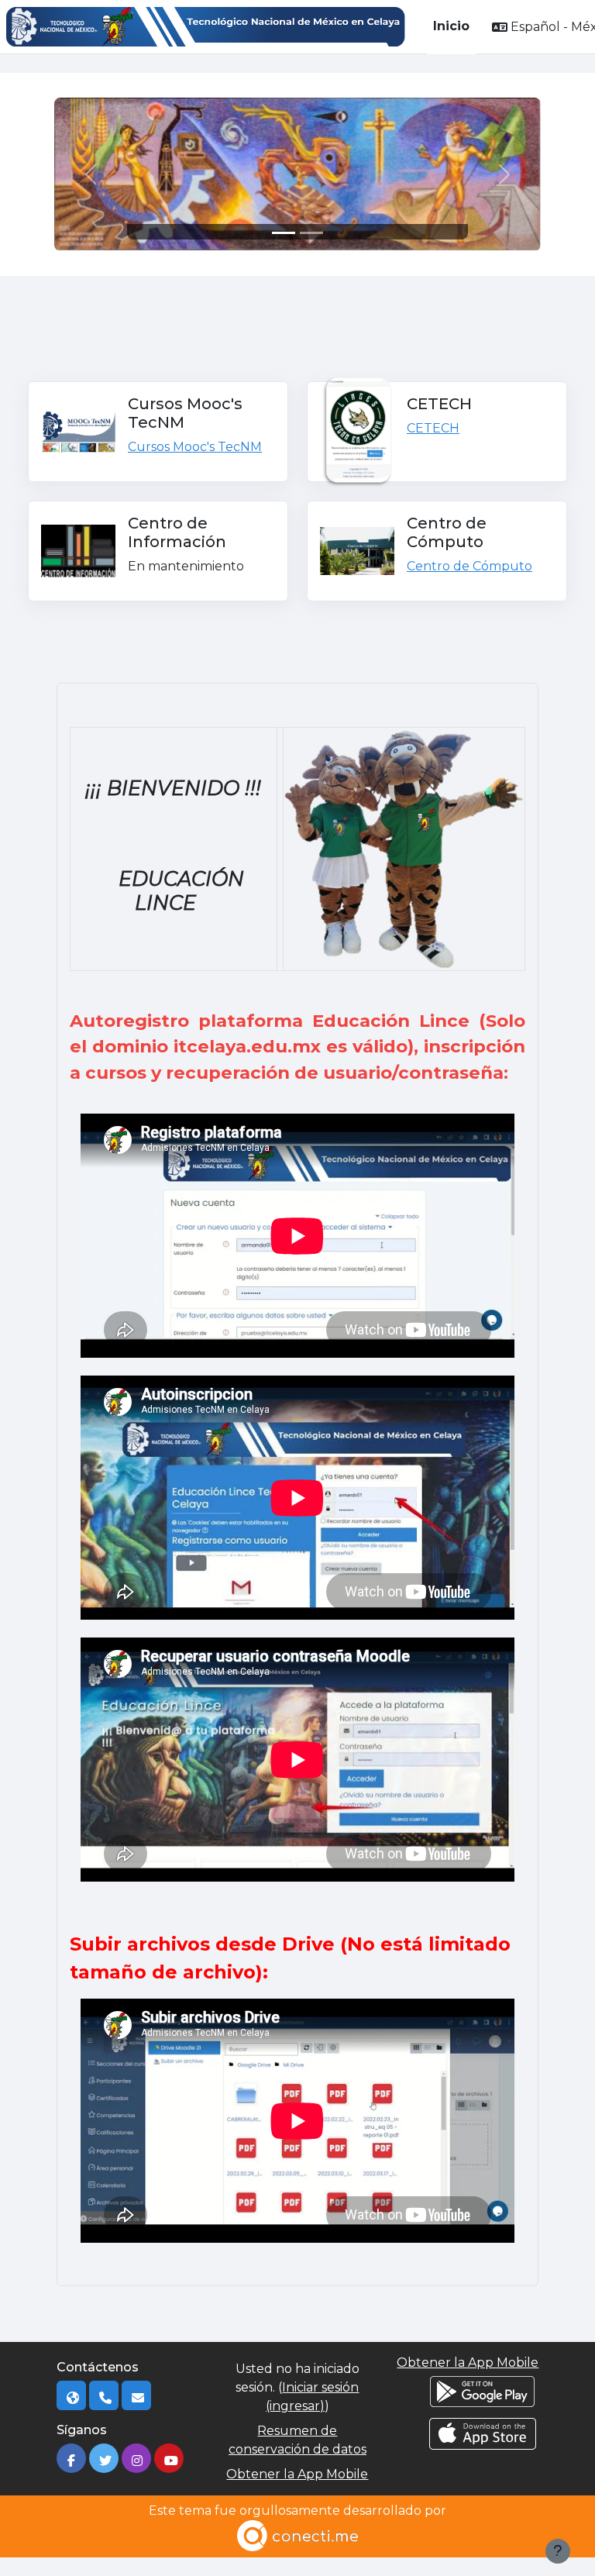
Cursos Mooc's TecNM (195, 447)
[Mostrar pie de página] (558, 2551)
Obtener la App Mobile (297, 2474)
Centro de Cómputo (469, 566)
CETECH (433, 428)
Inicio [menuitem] (451, 26)
